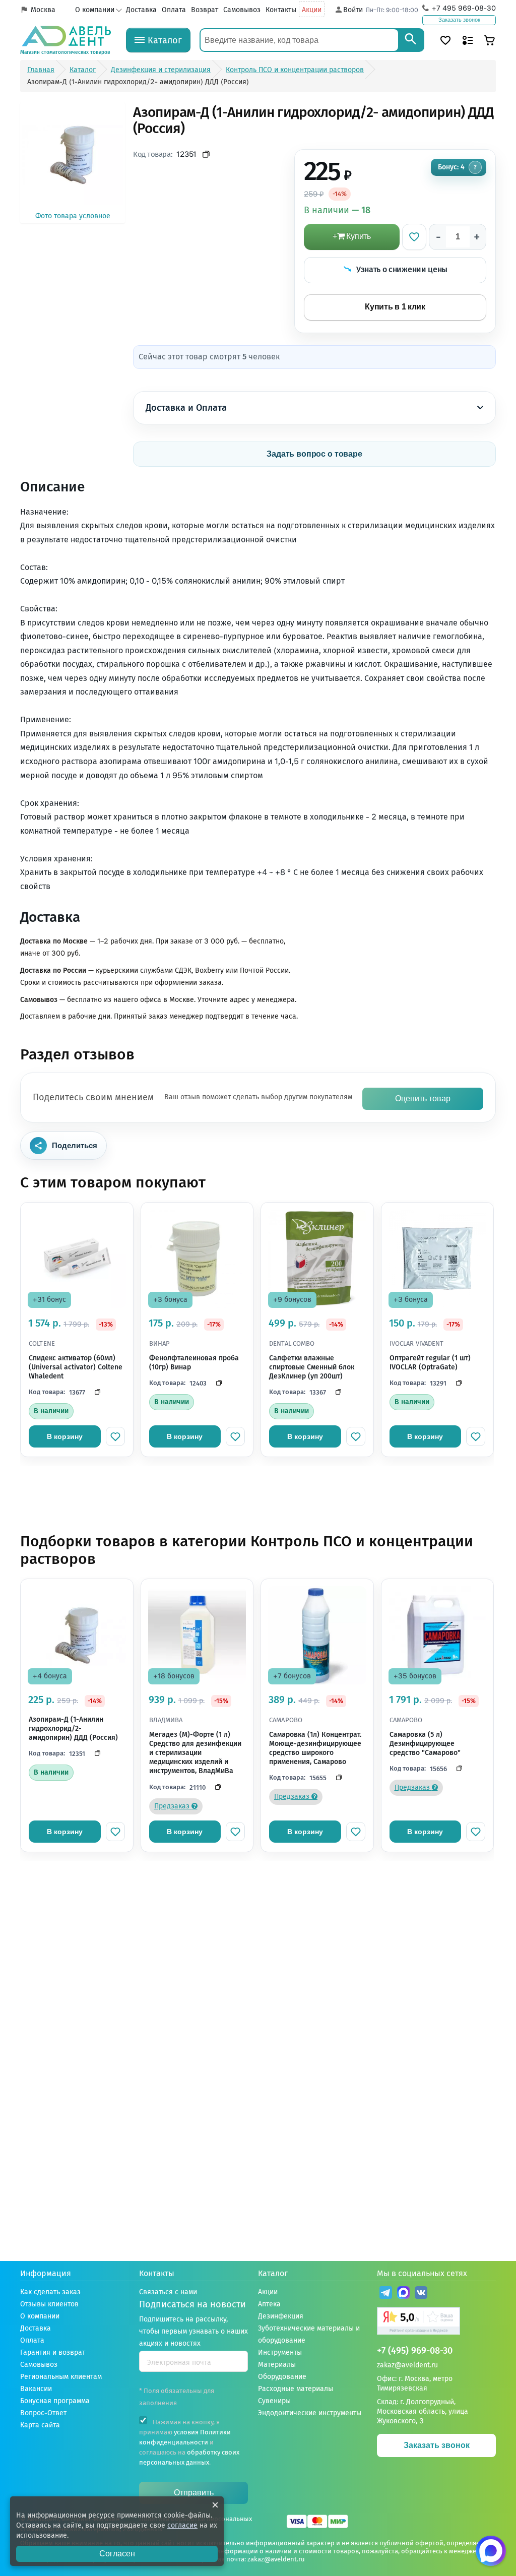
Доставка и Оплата (186, 408)
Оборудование (282, 2377)
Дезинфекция (281, 2316)
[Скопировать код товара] (206, 154)
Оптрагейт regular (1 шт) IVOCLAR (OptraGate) (430, 1363)
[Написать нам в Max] (491, 2551)
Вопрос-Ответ (43, 2413)
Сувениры (274, 2401)
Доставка (141, 10)
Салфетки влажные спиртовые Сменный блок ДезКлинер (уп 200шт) (312, 1367)
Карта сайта (40, 2425)
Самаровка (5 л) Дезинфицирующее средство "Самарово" (425, 1744)
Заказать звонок (459, 20)
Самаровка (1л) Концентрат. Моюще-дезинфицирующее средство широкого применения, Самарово (315, 1748)
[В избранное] (414, 237)
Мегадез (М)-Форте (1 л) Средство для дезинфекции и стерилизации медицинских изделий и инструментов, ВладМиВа (195, 1753)
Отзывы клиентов (49, 2304)
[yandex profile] (436, 2322)
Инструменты (280, 2352)
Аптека (269, 2304)
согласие (182, 2525)
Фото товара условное (73, 216)
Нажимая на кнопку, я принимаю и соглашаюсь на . (189, 2442)
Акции (312, 10)
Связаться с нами (168, 2292)
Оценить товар (423, 1098)
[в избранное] (115, 1436)
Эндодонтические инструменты (310, 2413)
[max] (403, 2294)
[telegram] (386, 2294)
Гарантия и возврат (53, 2352)
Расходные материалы (296, 2389)
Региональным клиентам (61, 2377)
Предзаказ (173, 1806)
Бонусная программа (55, 2401)
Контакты (281, 10)
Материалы (277, 2365)
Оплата (174, 10)
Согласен (117, 2554)
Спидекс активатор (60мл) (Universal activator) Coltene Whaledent (76, 1367)
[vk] (421, 2294)
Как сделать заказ (50, 2292)
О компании (95, 10)
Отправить (194, 2493)
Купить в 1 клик (395, 307)
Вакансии (36, 2389)
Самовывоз (242, 10)
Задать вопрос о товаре (314, 454)
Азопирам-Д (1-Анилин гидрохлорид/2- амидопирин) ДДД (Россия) (73, 1729)
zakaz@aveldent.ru (407, 2365)
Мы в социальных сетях (422, 2273)
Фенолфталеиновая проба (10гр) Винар (194, 1363)
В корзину (65, 1436)
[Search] (411, 40)
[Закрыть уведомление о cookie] (215, 2505)
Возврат (205, 10)
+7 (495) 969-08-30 (415, 2351)
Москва (43, 10)
